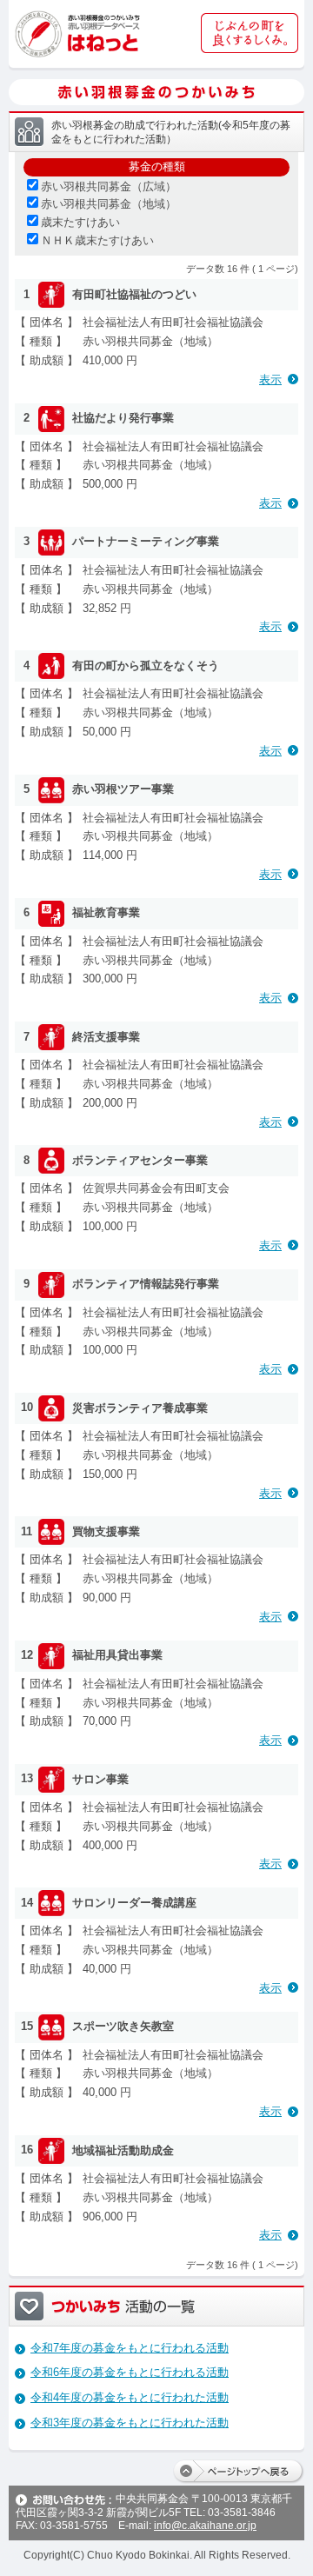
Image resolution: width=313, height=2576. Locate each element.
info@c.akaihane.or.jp (205, 2526)
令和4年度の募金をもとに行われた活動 (130, 2397)
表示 (270, 379)
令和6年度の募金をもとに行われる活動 (130, 2372)
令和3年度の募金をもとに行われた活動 (130, 2423)
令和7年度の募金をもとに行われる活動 (130, 2348)
